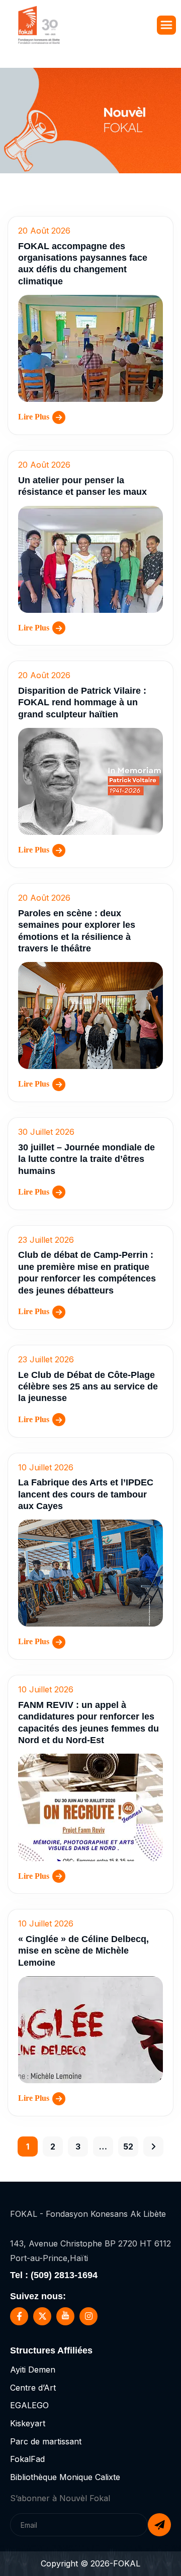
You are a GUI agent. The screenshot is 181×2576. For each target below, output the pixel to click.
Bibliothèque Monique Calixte (65, 2477)
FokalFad (27, 2459)
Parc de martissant (46, 2441)
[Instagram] (88, 2316)
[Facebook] (19, 2316)
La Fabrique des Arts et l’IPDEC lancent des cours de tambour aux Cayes (86, 1494)
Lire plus (34, 417)
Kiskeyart (28, 2423)
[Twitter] (42, 2316)
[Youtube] (65, 2316)
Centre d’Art (33, 2388)
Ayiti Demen (33, 2370)
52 (128, 2146)
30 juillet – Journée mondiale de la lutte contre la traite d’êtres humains (86, 1159)
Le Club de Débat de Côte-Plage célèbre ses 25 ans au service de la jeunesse (88, 1387)
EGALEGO (29, 2405)
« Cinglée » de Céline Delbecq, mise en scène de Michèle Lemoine (83, 1951)
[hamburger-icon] (166, 25)
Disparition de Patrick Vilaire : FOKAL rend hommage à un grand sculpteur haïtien (82, 703)
